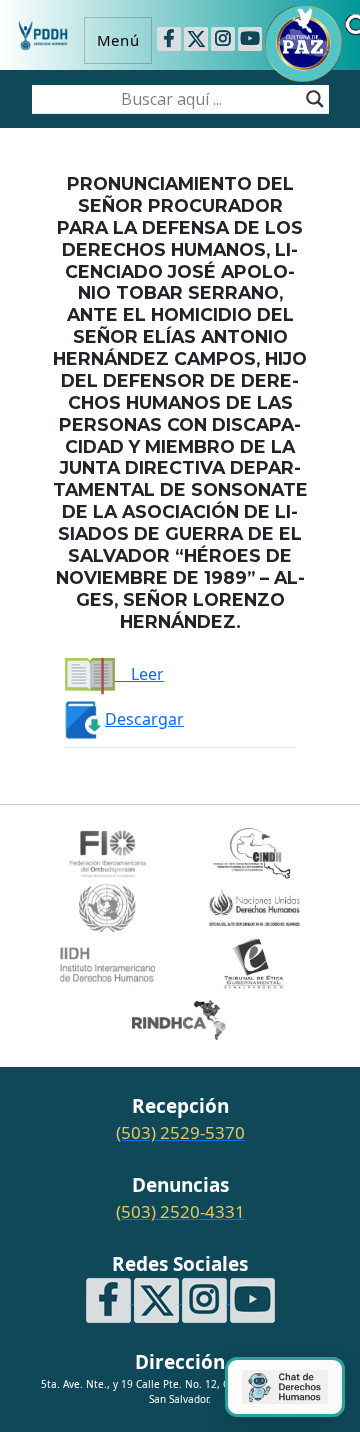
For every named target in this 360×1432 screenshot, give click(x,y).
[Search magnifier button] (315, 99)
